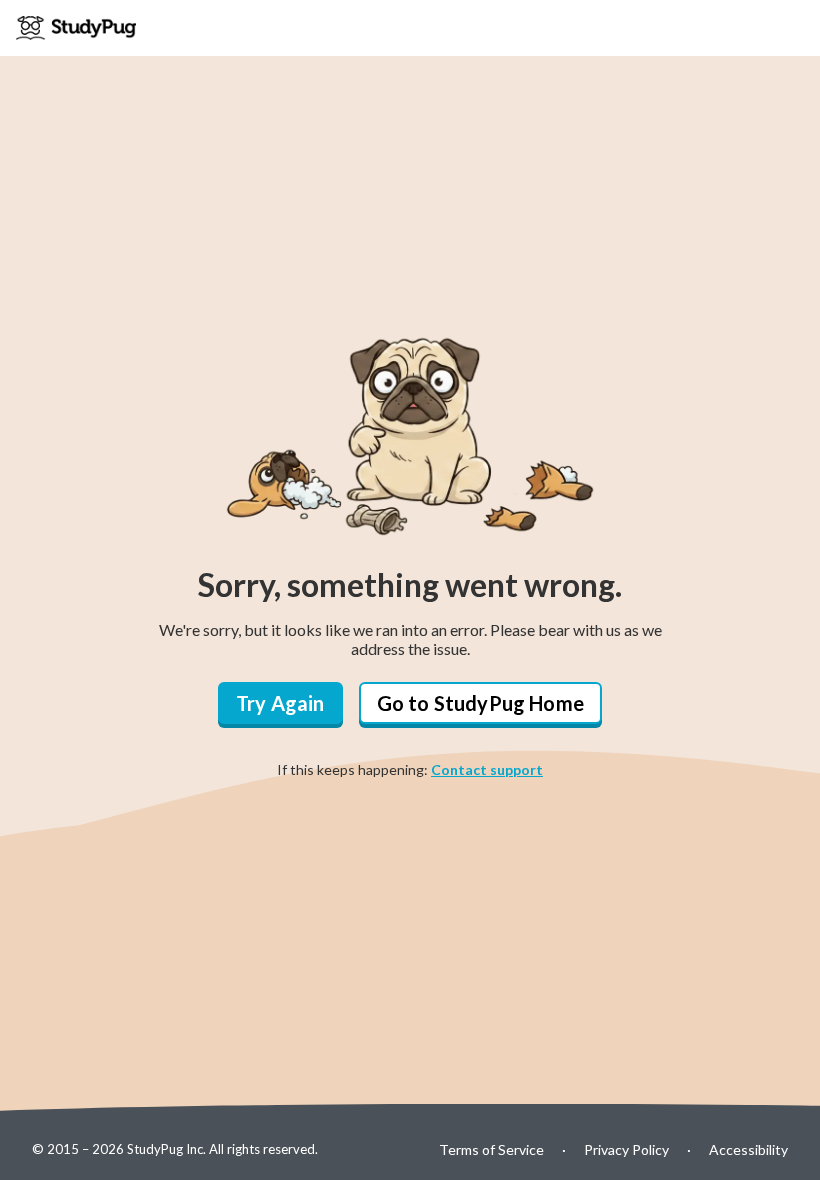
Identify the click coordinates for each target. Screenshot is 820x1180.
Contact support (487, 769)
